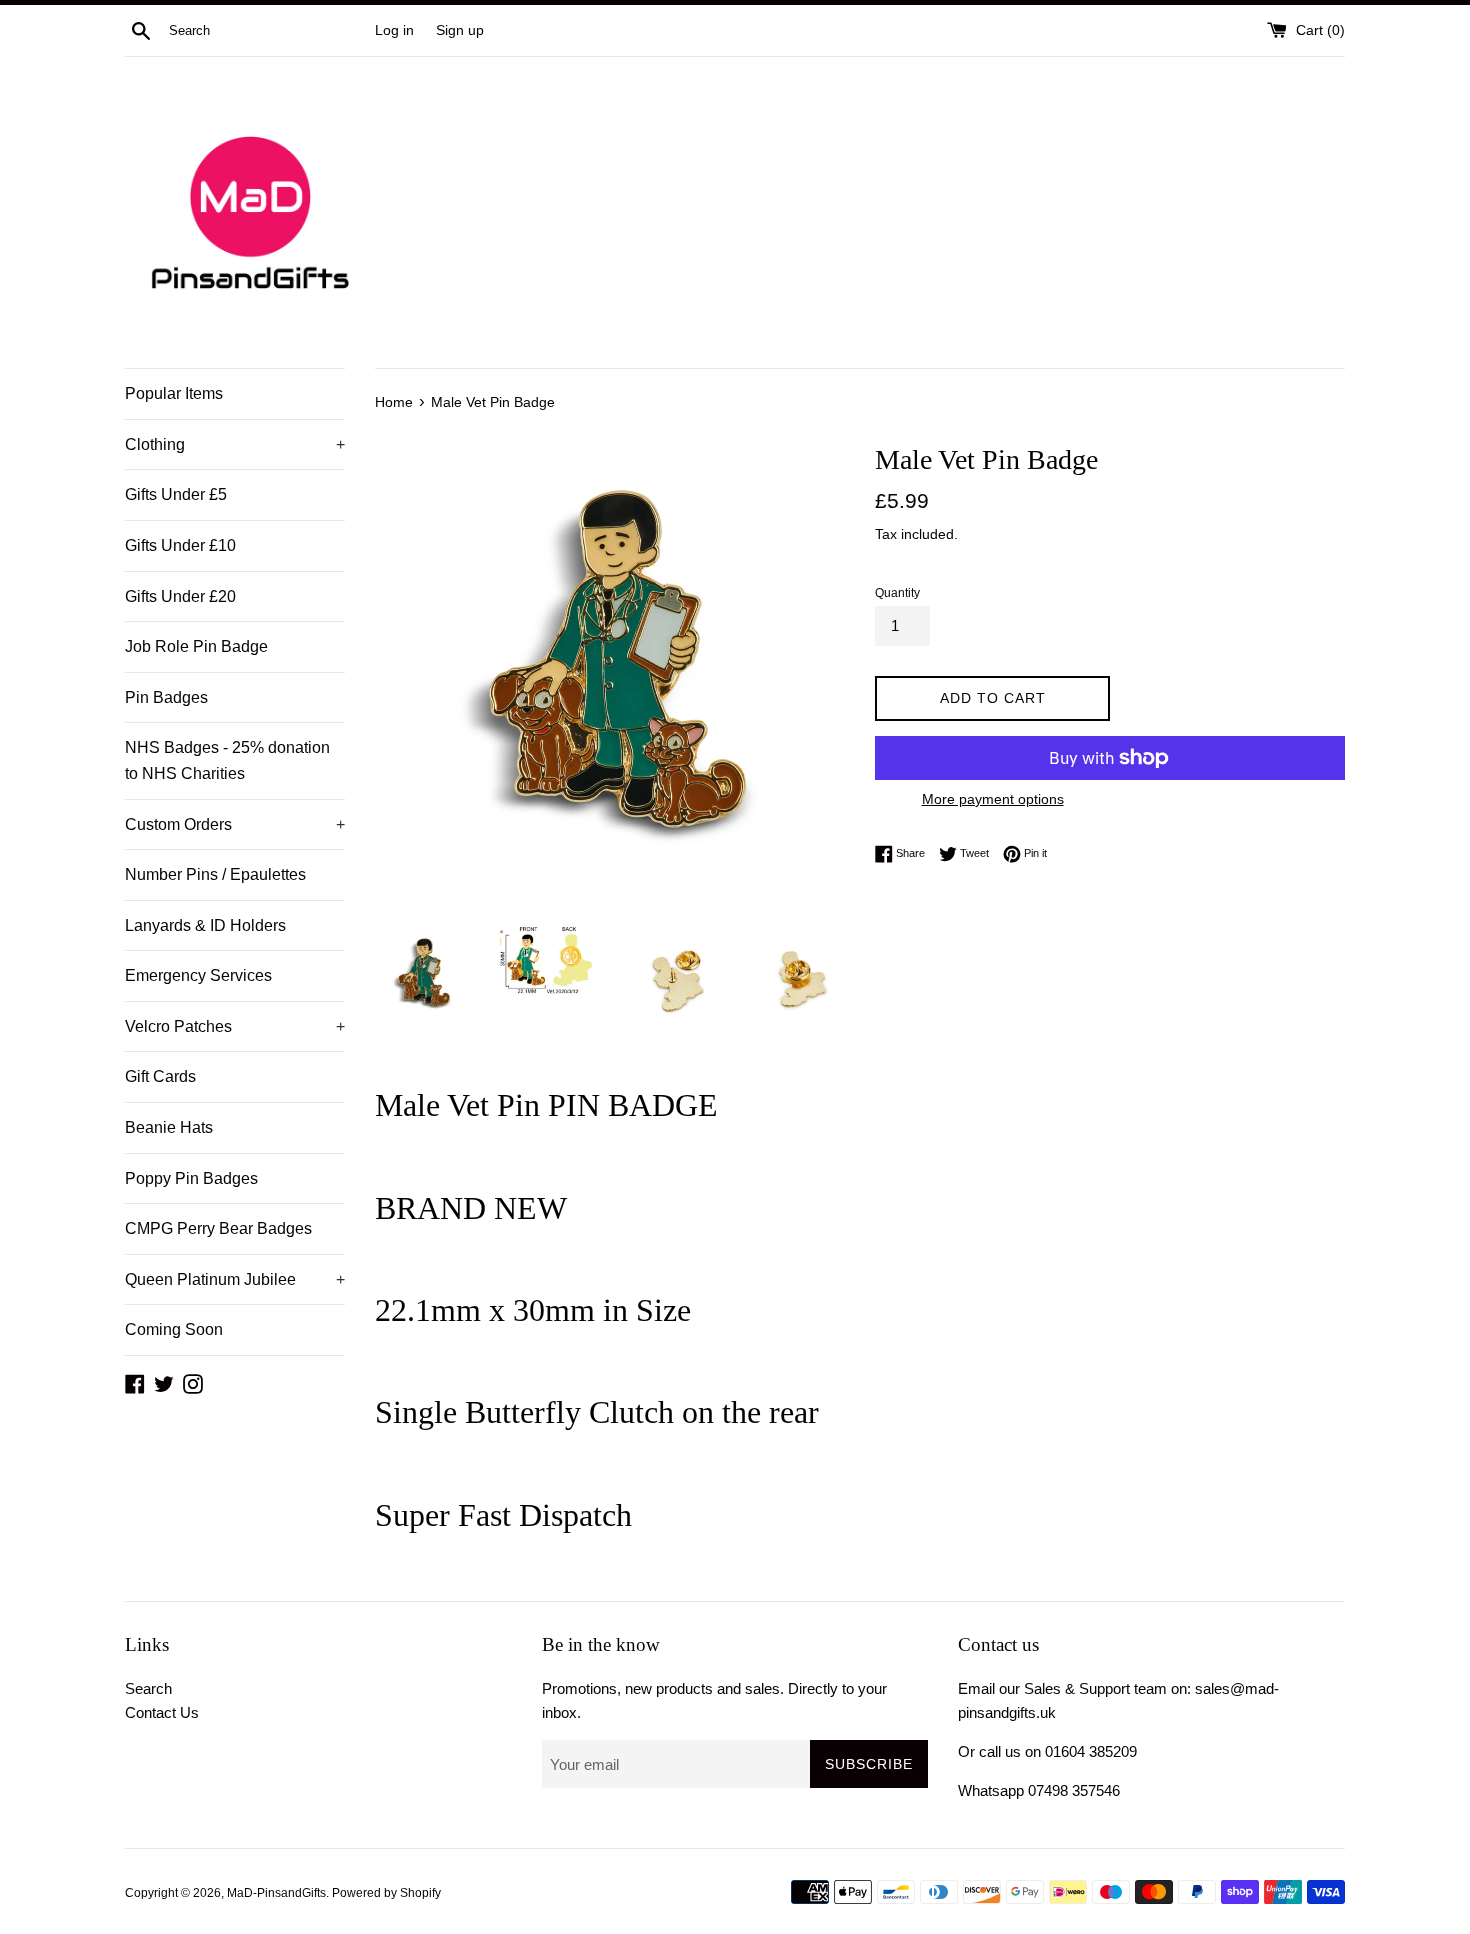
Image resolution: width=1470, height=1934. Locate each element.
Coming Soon (174, 1329)
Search (148, 1688)
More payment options (993, 799)
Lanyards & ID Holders (205, 925)
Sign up (460, 30)
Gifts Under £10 (180, 545)
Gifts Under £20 (180, 596)
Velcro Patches (235, 1026)
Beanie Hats (169, 1127)
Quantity (897, 593)
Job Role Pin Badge (196, 646)
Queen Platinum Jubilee (235, 1279)
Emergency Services (198, 975)
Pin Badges (166, 697)
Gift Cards (160, 1076)
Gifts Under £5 (176, 494)
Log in (394, 30)
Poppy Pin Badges (191, 1178)
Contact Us (162, 1712)
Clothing (235, 444)
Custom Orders (235, 824)
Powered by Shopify (386, 1893)
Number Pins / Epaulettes (215, 874)
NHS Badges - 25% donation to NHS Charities (227, 760)
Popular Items (174, 393)
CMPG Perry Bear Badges (218, 1228)
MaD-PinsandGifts (276, 1893)
